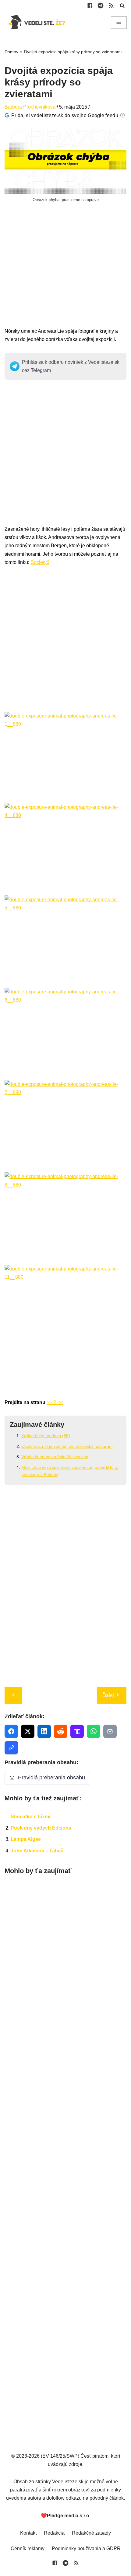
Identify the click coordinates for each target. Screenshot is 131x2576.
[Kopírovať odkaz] (11, 1748)
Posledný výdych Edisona (41, 1828)
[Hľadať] (122, 5)
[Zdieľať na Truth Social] (77, 1731)
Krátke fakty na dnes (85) (46, 1436)
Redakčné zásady (91, 2533)
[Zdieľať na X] (28, 1731)
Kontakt (28, 2533)
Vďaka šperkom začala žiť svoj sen (55, 1457)
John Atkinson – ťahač (37, 1851)
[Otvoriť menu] (119, 23)
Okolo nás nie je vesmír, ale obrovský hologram (67, 1446)
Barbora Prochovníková (30, 107)
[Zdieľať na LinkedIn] (44, 1731)
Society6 (40, 562)
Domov (11, 52)
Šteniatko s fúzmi (30, 1817)
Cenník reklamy (28, 2548)
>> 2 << (55, 1402)
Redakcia (54, 2533)
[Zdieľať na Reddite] (61, 1731)
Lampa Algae (26, 1839)
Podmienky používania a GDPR (86, 2548)
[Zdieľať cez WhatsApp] (94, 1731)
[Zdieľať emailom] (110, 1731)
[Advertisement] (65, 272)
